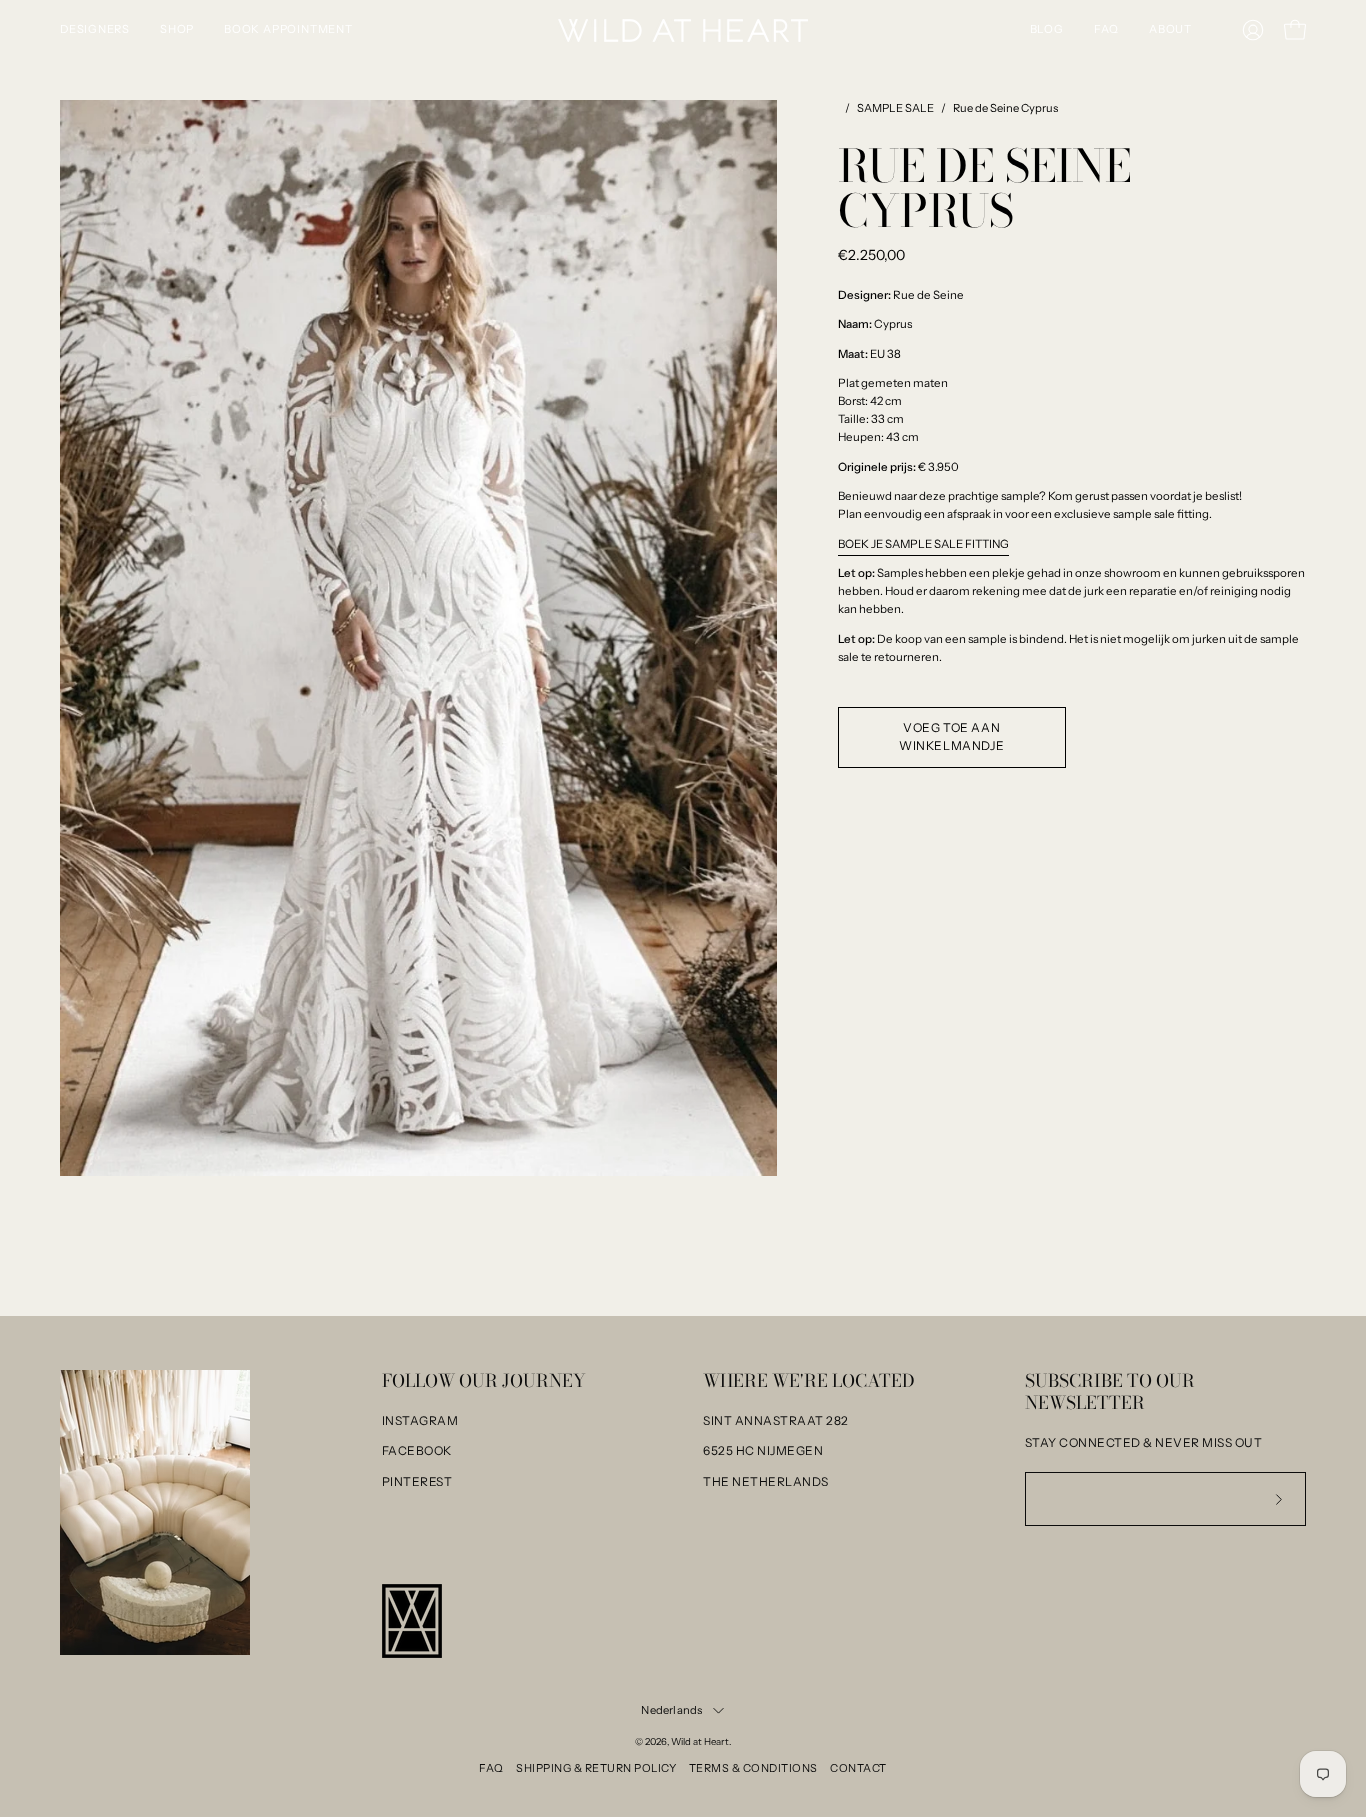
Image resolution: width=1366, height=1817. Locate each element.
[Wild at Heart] (683, 30)
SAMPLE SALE (895, 108)
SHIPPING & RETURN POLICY (596, 1768)
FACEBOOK (417, 1450)
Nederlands (671, 1710)
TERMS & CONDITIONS (753, 1768)
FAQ (491, 1768)
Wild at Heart (700, 1741)
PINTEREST (417, 1481)
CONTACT (858, 1768)
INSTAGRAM (420, 1420)
